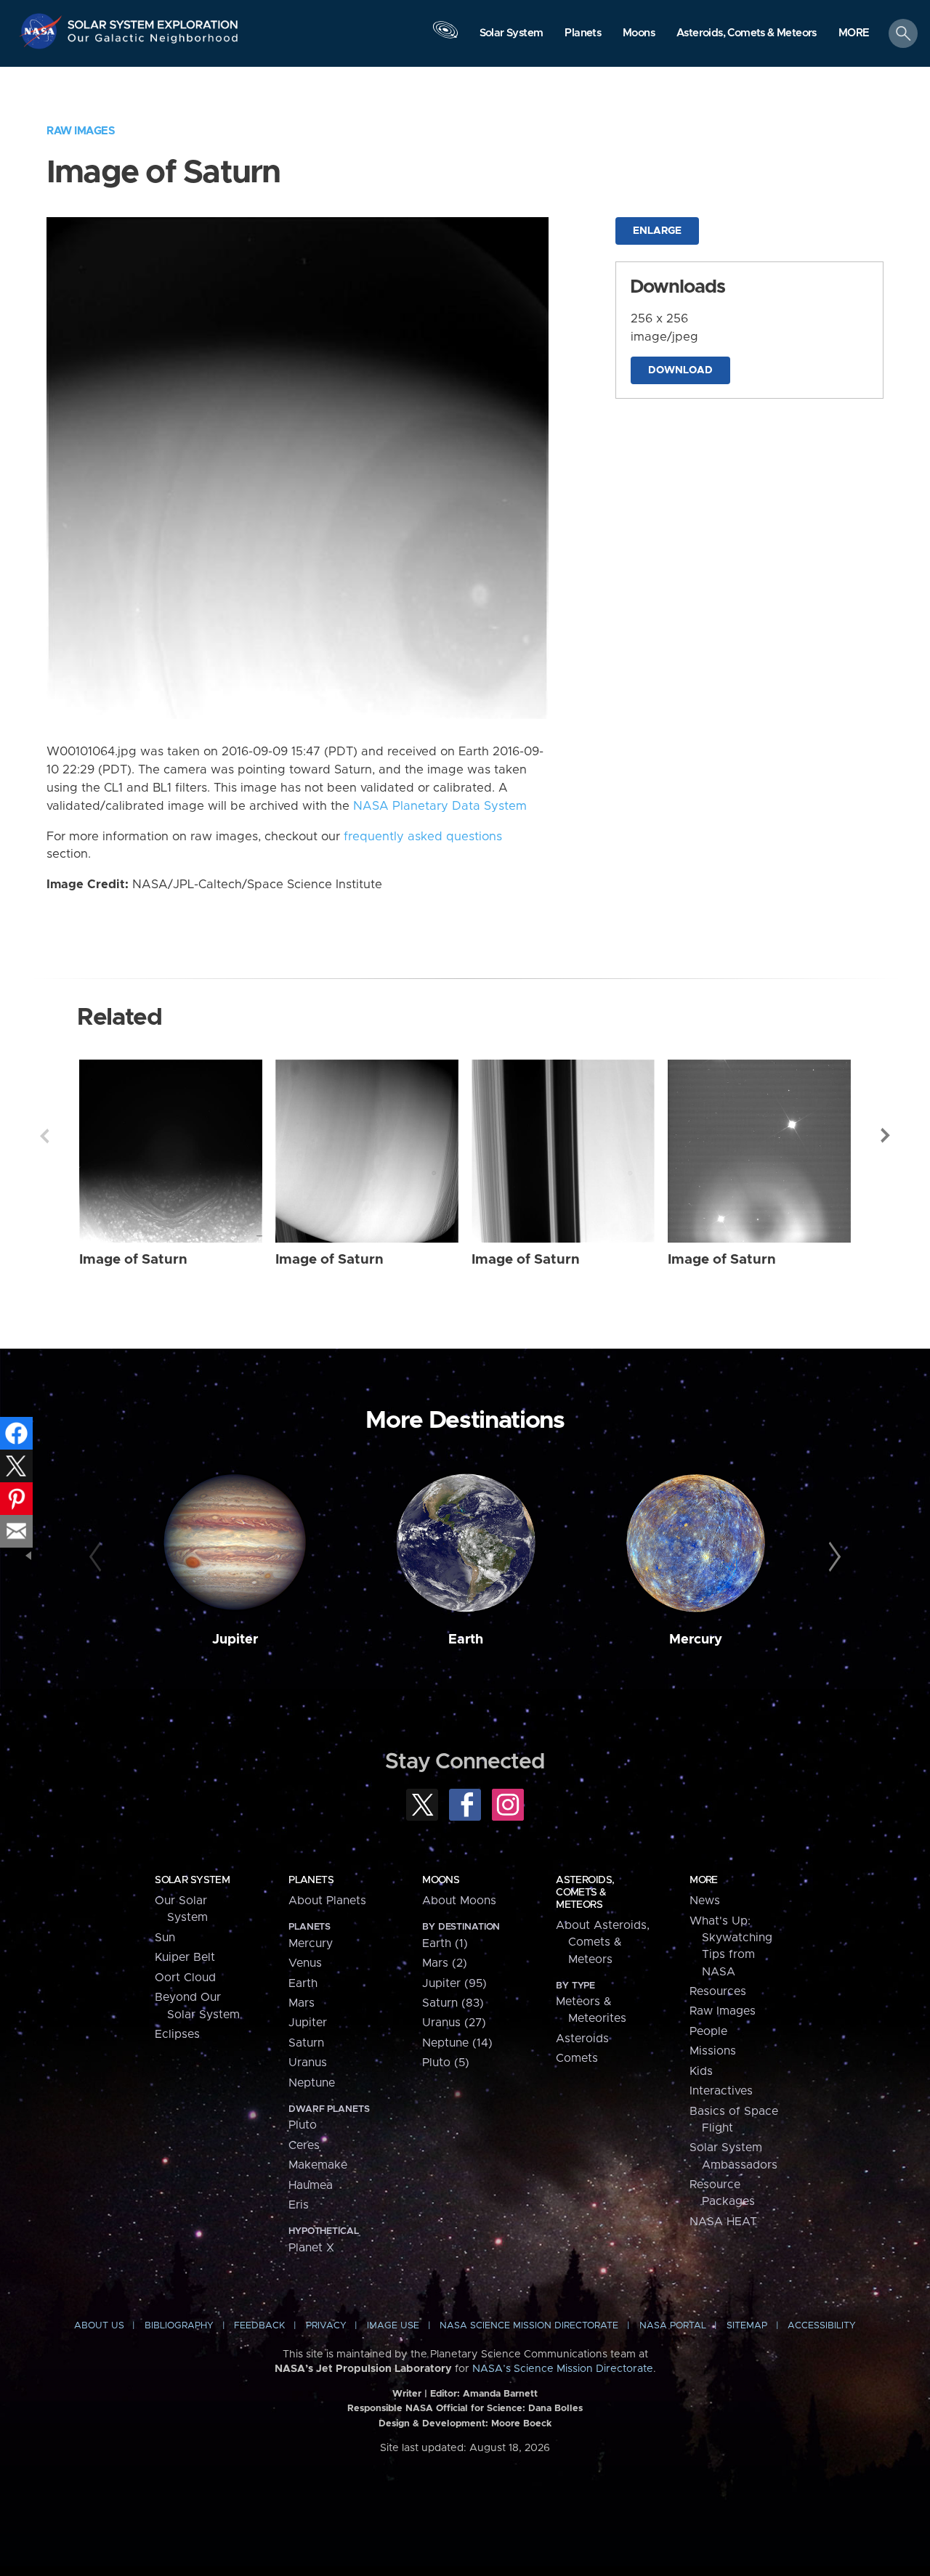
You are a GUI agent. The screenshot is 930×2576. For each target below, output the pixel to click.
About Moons (459, 1901)
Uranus (308, 2063)
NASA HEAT (723, 2222)
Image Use (393, 2326)
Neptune (312, 2083)
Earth (466, 1640)
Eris (299, 2205)
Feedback (259, 2326)
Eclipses (177, 2034)
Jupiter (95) (454, 1983)
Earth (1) (445, 1943)
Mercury (696, 1640)
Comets (577, 2058)
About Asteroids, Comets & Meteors (603, 1942)
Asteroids (582, 2039)
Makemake (318, 2165)
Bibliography (179, 2326)
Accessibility (822, 2326)
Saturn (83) (453, 2003)
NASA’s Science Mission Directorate (563, 2369)
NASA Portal (673, 2326)
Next (886, 1136)
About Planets (327, 1901)
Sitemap (747, 2326)
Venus (305, 1963)
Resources (718, 1991)
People (708, 2031)
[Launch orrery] (445, 37)
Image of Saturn (133, 1260)
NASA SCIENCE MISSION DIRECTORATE (529, 2326)
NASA (43, 31)
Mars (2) (445, 1963)
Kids (701, 2071)
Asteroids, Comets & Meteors (585, 1893)
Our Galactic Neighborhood (153, 42)
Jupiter (235, 1640)
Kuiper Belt (185, 1957)
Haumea (311, 2185)
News (705, 1901)
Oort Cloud (185, 1978)
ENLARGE (657, 231)
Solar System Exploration (153, 21)
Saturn (306, 2043)
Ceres (304, 2145)
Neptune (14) (457, 2043)
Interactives (721, 2091)
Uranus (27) (454, 2023)
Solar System (192, 1880)
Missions (713, 2051)
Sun (165, 1938)
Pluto (303, 2125)
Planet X (311, 2248)
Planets (311, 1880)
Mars (302, 2003)
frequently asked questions (423, 837)
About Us (99, 2326)
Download (680, 370)
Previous (44, 1136)
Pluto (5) (446, 2063)
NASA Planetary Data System (440, 806)
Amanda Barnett (500, 2394)
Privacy (326, 2326)
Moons (441, 1880)
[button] (854, 34)
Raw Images (81, 131)
